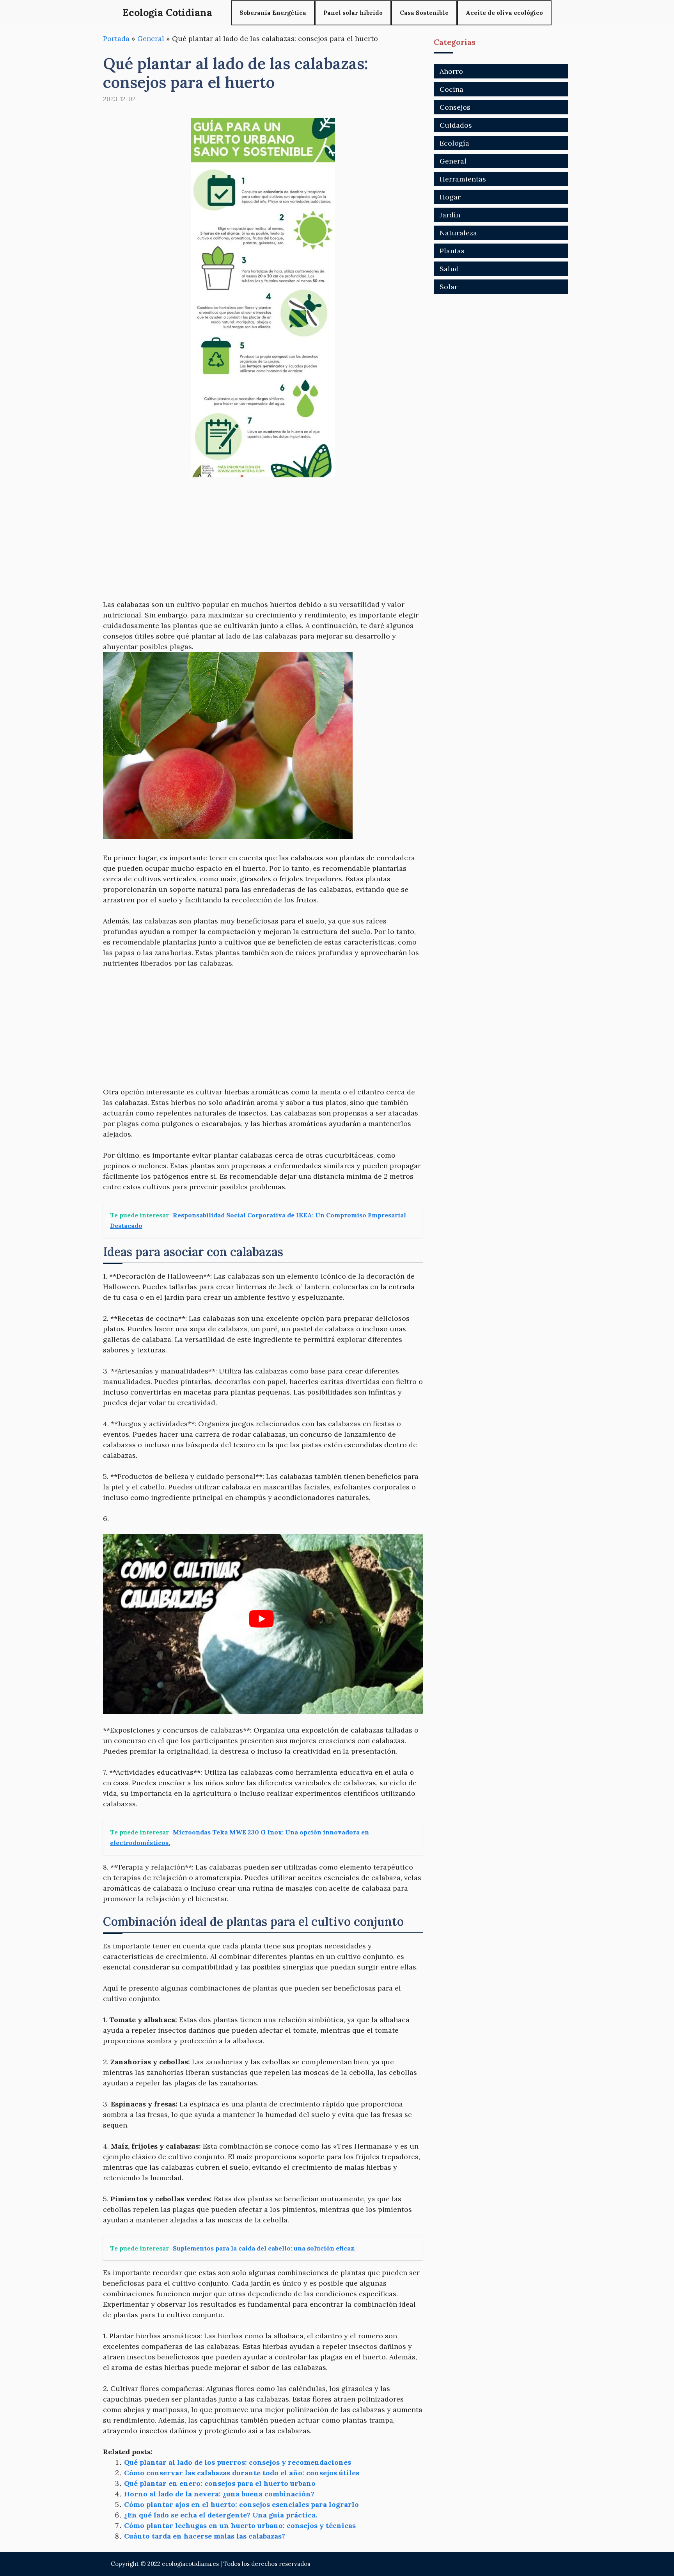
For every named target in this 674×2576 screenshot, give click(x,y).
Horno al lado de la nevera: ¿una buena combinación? (219, 2494)
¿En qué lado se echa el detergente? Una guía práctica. (221, 2515)
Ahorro (451, 71)
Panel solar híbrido (353, 13)
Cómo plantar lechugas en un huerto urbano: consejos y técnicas (240, 2525)
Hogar (450, 197)
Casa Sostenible (424, 13)
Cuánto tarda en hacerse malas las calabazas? (205, 2536)
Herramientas (463, 179)
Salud (449, 269)
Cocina (451, 89)
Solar (449, 287)
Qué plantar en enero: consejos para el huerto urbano (220, 2483)
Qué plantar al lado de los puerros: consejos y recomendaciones (238, 2462)
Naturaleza (458, 233)
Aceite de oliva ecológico (504, 13)
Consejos (455, 107)
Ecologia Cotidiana (167, 12)
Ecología (454, 143)
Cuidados (456, 125)
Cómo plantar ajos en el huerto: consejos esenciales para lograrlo (241, 2504)
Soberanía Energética (273, 13)
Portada (116, 38)
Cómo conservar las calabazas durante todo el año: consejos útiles (242, 2473)
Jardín (450, 215)
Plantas (452, 251)
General (151, 38)
